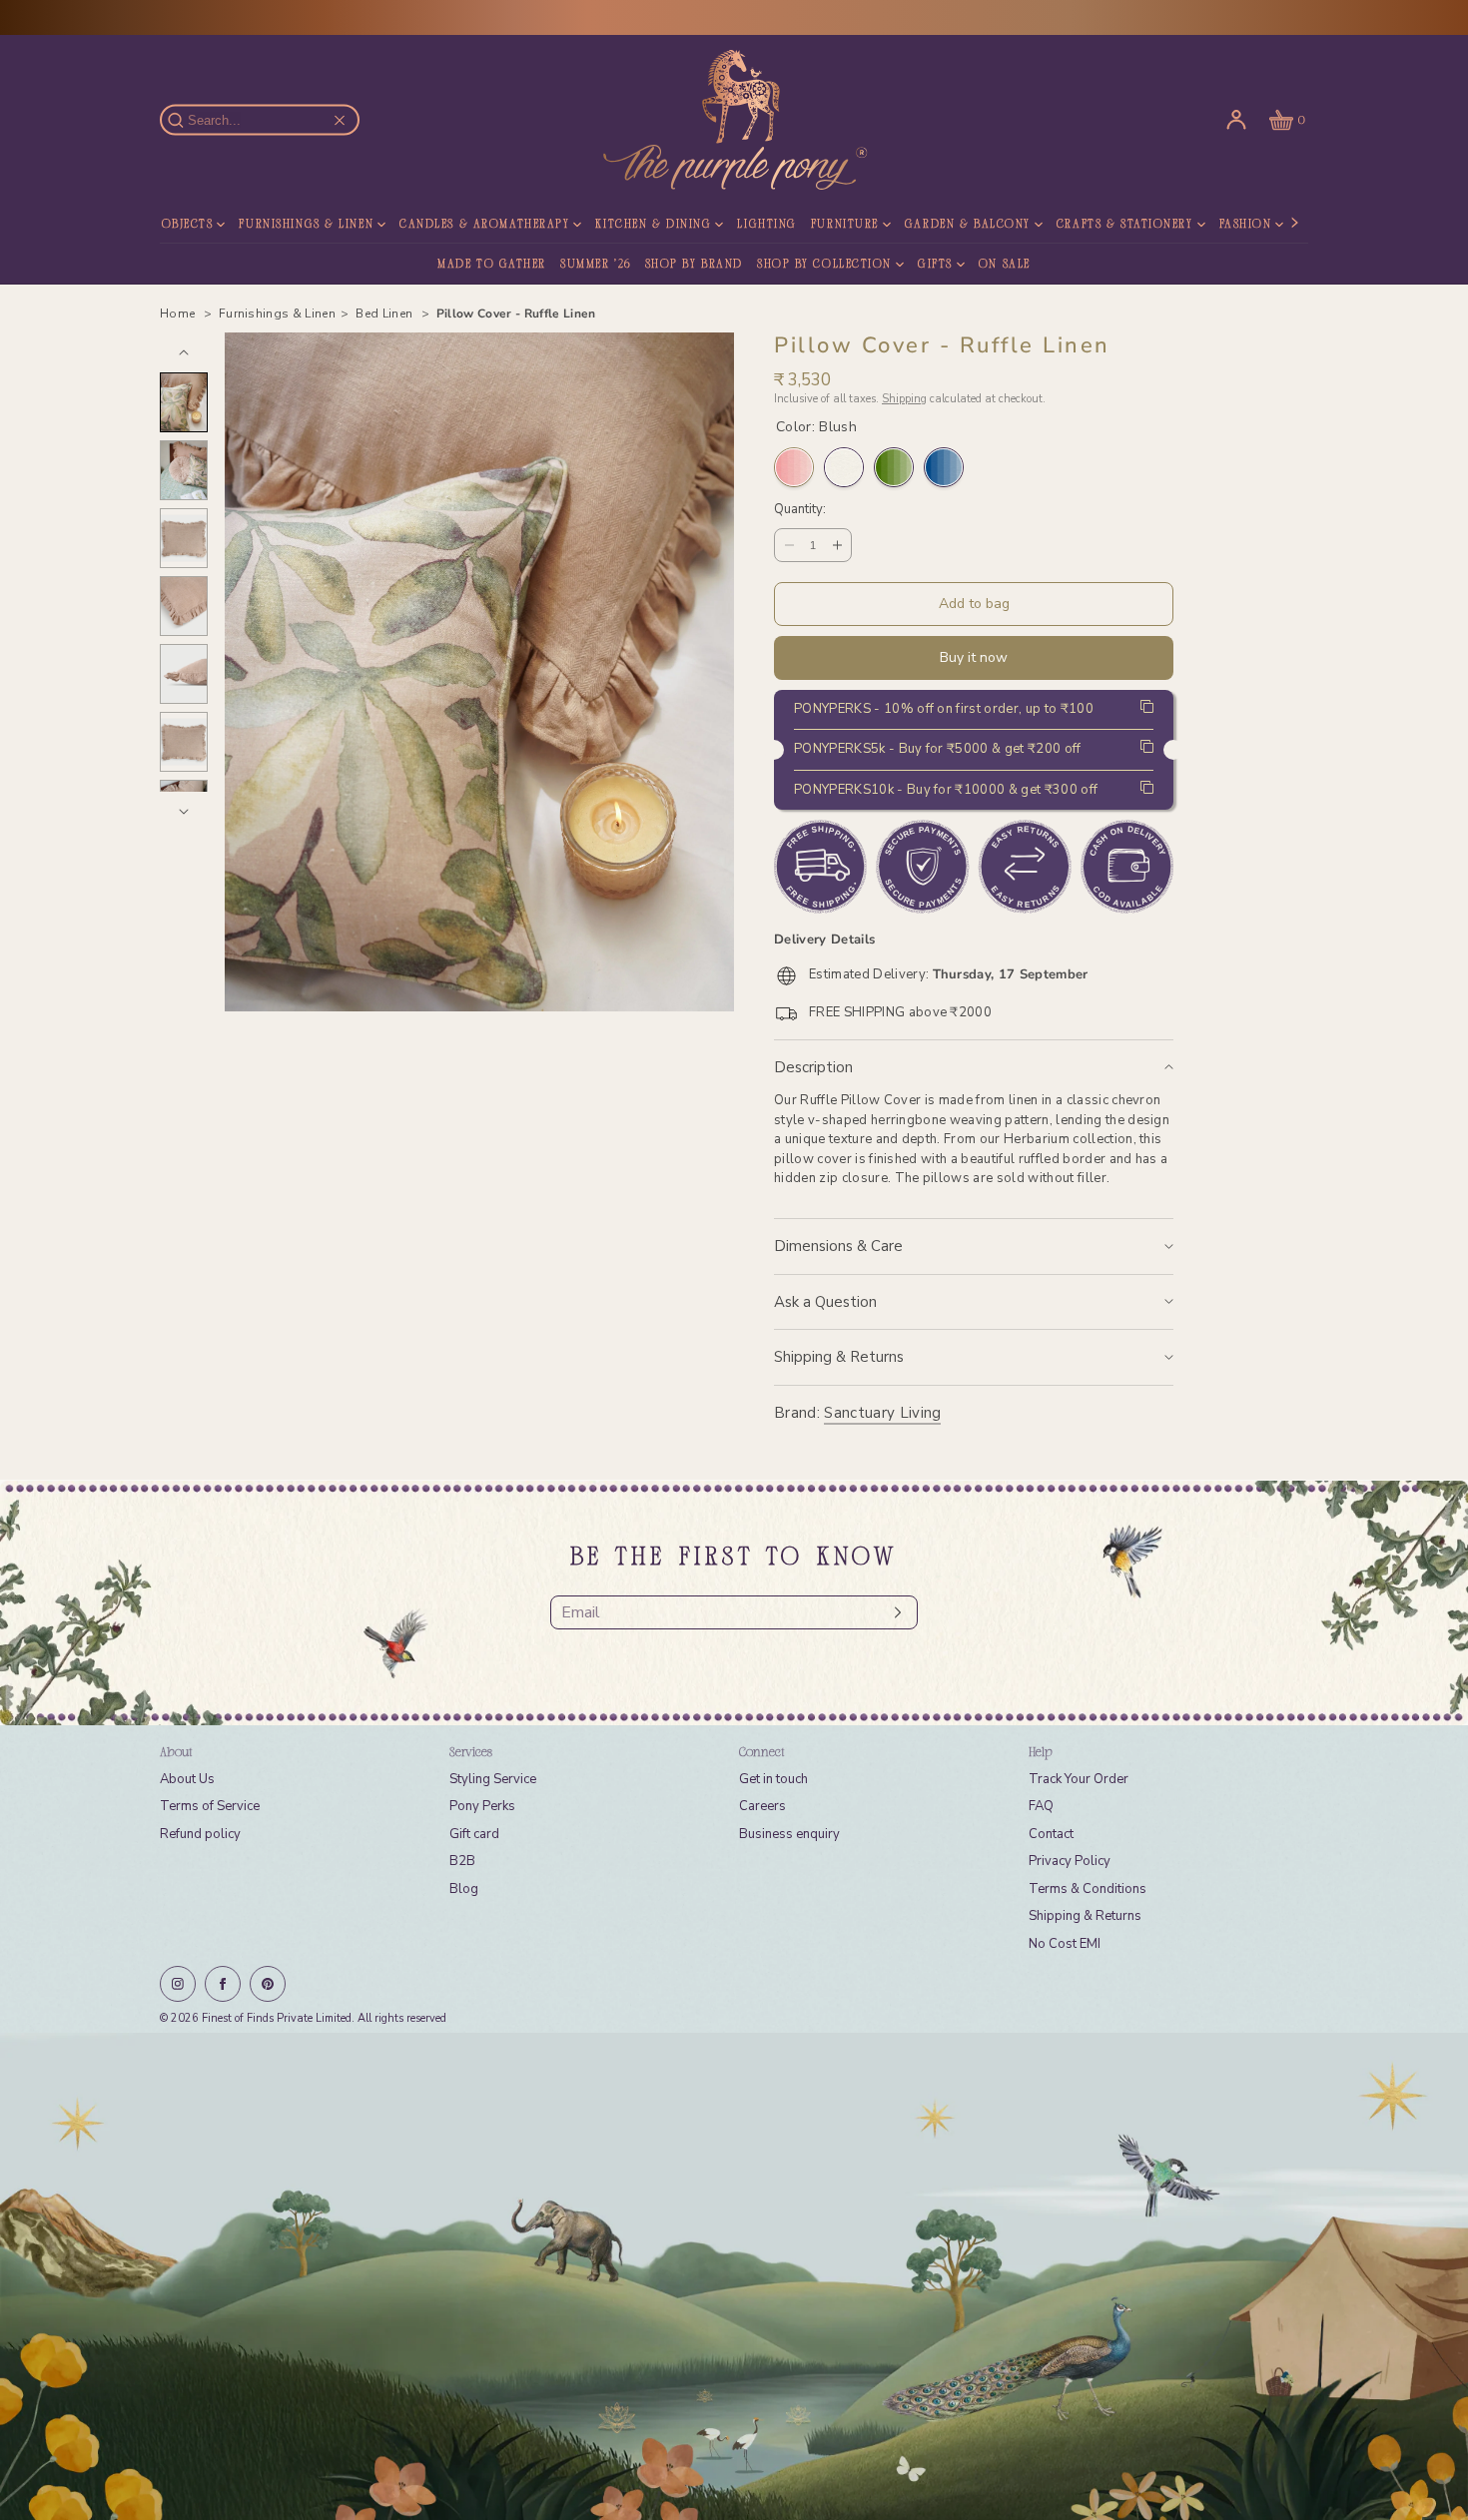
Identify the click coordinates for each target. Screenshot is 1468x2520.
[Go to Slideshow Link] (734, 2276)
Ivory (844, 467)
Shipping (904, 399)
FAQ (1041, 1806)
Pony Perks (482, 1806)
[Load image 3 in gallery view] (184, 538)
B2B (462, 1861)
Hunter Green (894, 467)
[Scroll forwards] (184, 812)
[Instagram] (178, 1984)
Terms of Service (210, 1806)
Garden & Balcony (968, 225)
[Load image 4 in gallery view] (184, 606)
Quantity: (800, 510)
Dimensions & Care (838, 1246)
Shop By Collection (824, 265)
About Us (187, 1779)
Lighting (766, 225)
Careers (762, 1806)
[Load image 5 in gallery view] (184, 674)
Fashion (1246, 225)
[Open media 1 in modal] (479, 672)
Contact (1051, 1834)
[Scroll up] (184, 352)
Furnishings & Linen (306, 225)
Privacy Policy (1070, 1861)
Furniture (845, 225)
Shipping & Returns (839, 1357)
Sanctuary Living (882, 1413)
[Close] (340, 120)
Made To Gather (492, 265)
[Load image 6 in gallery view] (184, 742)
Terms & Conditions (1088, 1889)
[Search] (187, 120)
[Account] (1236, 120)
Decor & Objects (156, 225)
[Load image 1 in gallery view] (184, 402)
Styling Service (493, 1779)
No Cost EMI (1065, 1944)
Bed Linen (385, 314)
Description (813, 1067)
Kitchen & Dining (653, 225)
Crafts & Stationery (1125, 225)
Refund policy (200, 1834)
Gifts (935, 265)
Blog (464, 1889)
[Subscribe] (893, 1612)
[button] (1285, 120)
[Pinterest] (268, 1984)
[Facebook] (223, 1984)
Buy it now (974, 657)
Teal (944, 467)
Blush (794, 467)
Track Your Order (1079, 1779)
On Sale (1005, 265)
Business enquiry (789, 1834)
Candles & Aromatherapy (484, 225)
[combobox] (269, 120)
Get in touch (773, 1779)
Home (179, 314)
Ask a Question (825, 1302)
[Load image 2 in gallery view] (184, 470)
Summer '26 (596, 265)
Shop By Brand (694, 265)
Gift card (474, 1834)
